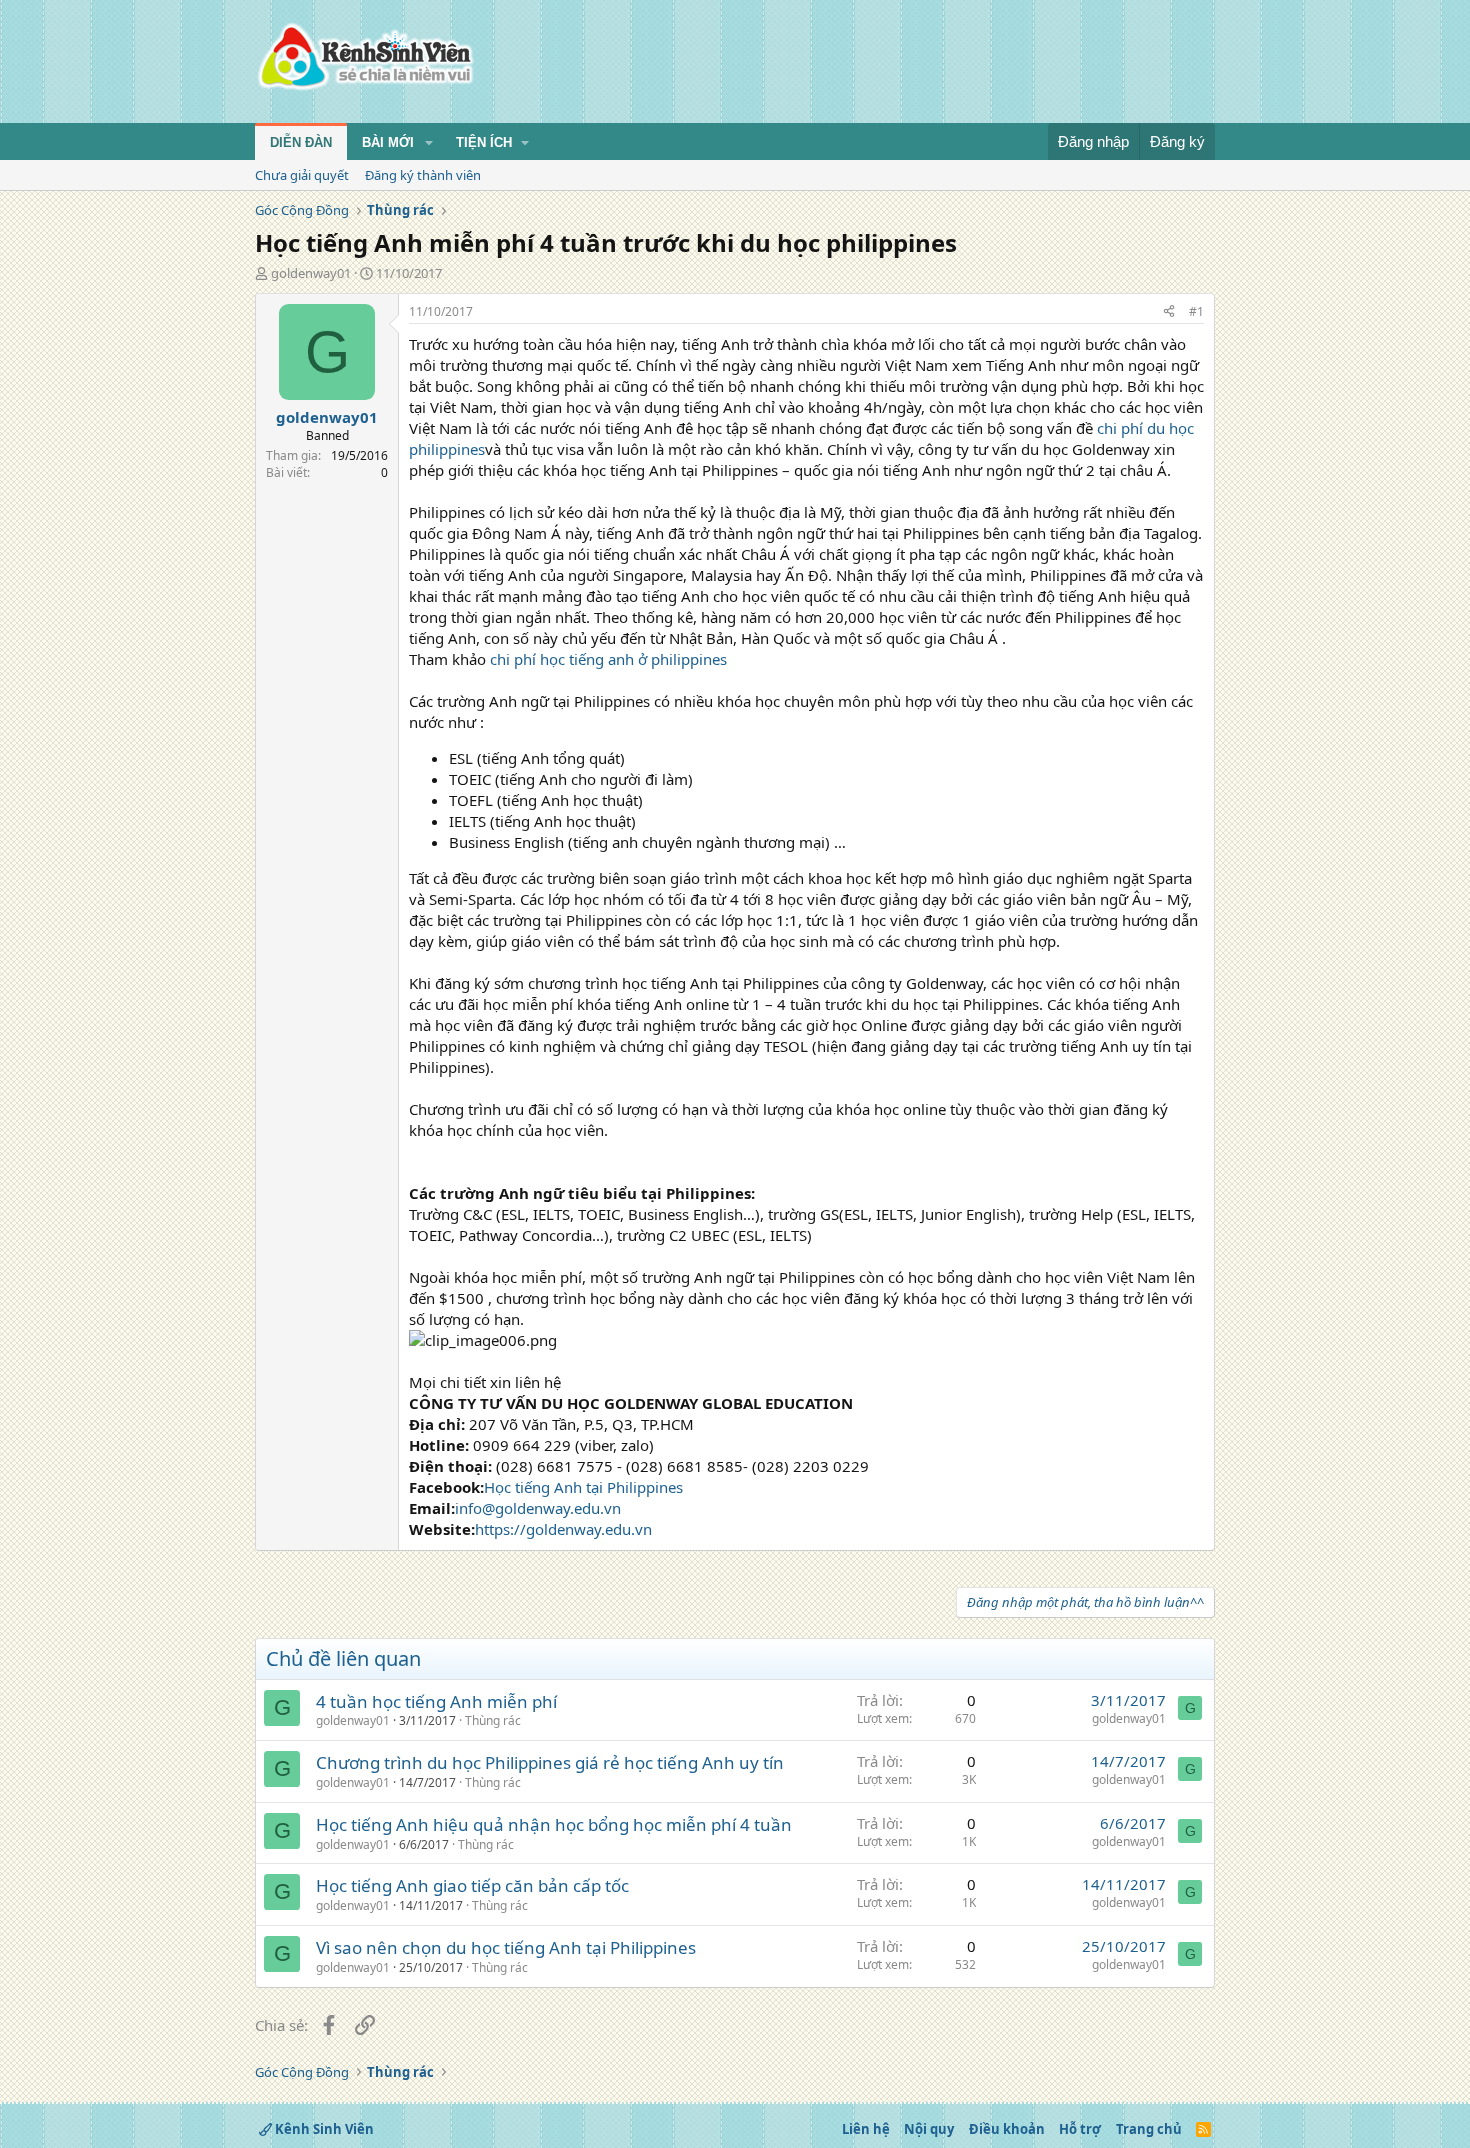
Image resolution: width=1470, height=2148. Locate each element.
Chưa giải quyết (302, 175)
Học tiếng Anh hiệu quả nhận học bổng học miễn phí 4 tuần (554, 1824)
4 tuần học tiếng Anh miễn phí (436, 1701)
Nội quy (929, 2129)
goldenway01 (311, 273)
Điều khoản (1007, 2129)
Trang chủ (1149, 2129)
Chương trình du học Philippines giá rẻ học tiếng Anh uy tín (550, 1762)
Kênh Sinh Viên (323, 2129)
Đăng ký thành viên (423, 175)
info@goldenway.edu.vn (538, 1508)
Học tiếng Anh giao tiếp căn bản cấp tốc (472, 1885)
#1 (1196, 311)
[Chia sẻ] (1169, 312)
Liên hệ (866, 2129)
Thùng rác (493, 1720)
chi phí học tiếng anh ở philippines (608, 659)
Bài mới (388, 142)
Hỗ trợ (1080, 2129)
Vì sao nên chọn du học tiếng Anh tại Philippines (506, 1947)
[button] (429, 143)
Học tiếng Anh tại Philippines (583, 1487)
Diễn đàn (301, 142)
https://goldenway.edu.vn (563, 1529)
